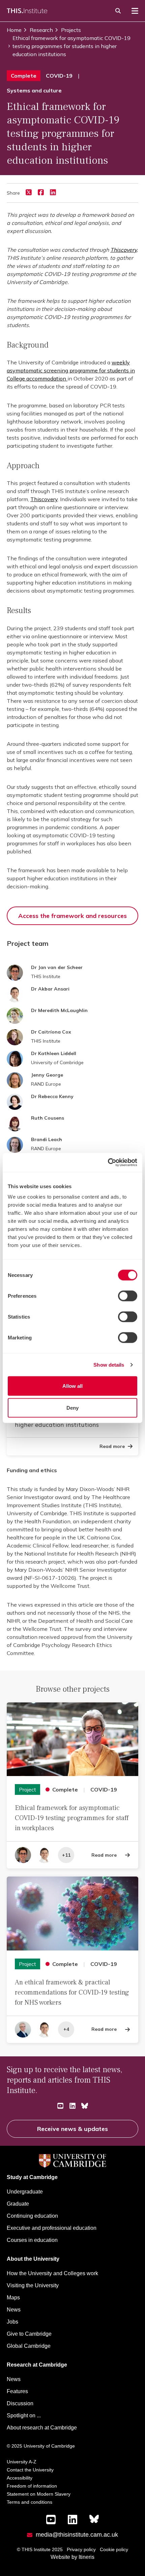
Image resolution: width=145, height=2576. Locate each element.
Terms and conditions (30, 2502)
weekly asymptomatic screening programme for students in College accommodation (71, 370)
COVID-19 (59, 76)
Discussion (20, 2403)
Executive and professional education (52, 2228)
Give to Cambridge (29, 2334)
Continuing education (32, 2216)
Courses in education (32, 2240)
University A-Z (22, 2462)
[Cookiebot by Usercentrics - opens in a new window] (108, 1163)
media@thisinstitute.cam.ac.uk (77, 2535)
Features (17, 2391)
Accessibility (20, 2478)
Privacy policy (81, 2549)
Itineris (86, 2557)
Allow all (72, 1386)
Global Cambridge (29, 2346)
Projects (71, 30)
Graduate (18, 2204)
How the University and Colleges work (52, 2273)
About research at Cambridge (42, 2428)
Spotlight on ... (24, 2416)
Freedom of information (32, 2486)
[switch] (128, 1296)
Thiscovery (123, 250)
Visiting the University (33, 2285)
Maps (13, 2298)
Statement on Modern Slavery (39, 2494)
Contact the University (30, 2470)
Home (14, 30)
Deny (72, 1408)
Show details (109, 1364)
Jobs (12, 2322)
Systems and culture (34, 90)
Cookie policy (114, 2549)
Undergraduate (25, 2192)
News (14, 2310)
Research (41, 30)
